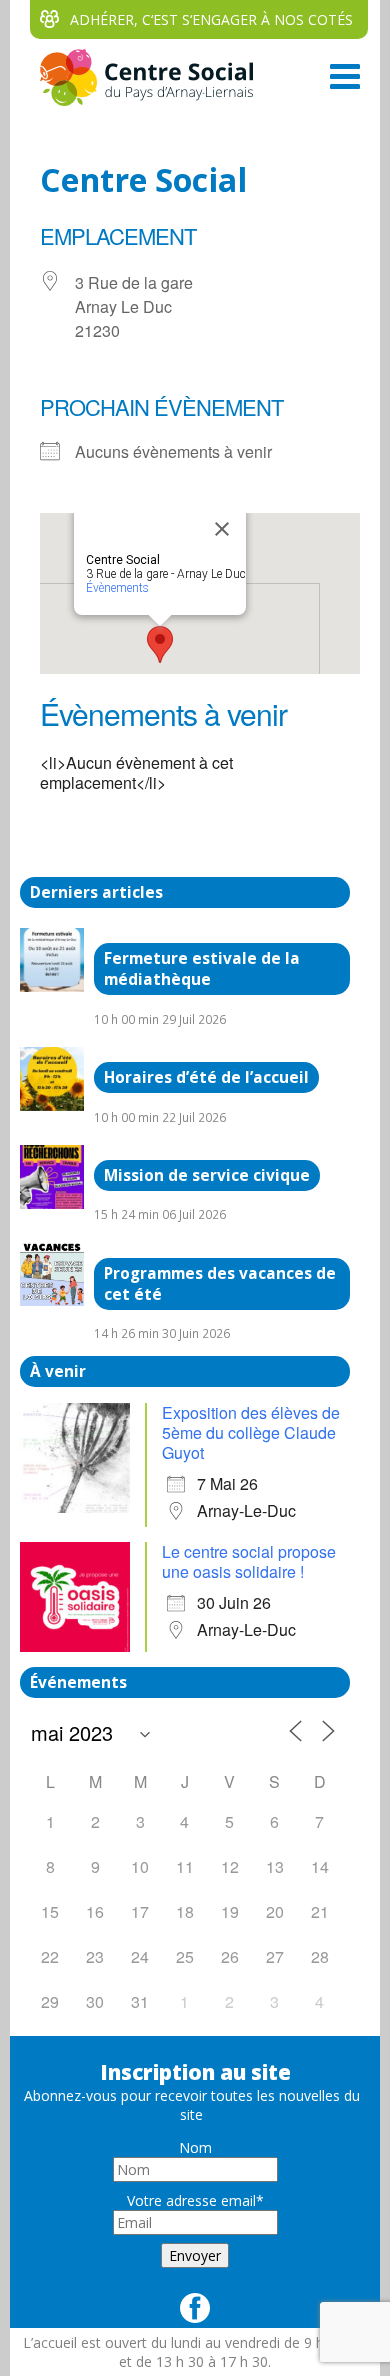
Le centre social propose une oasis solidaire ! (249, 1561)
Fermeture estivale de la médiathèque (202, 969)
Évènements (117, 588)
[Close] (222, 529)
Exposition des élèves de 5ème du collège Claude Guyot (251, 1432)
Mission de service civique (207, 1175)
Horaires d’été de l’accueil (206, 1077)
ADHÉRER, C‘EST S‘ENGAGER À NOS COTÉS (211, 19)
